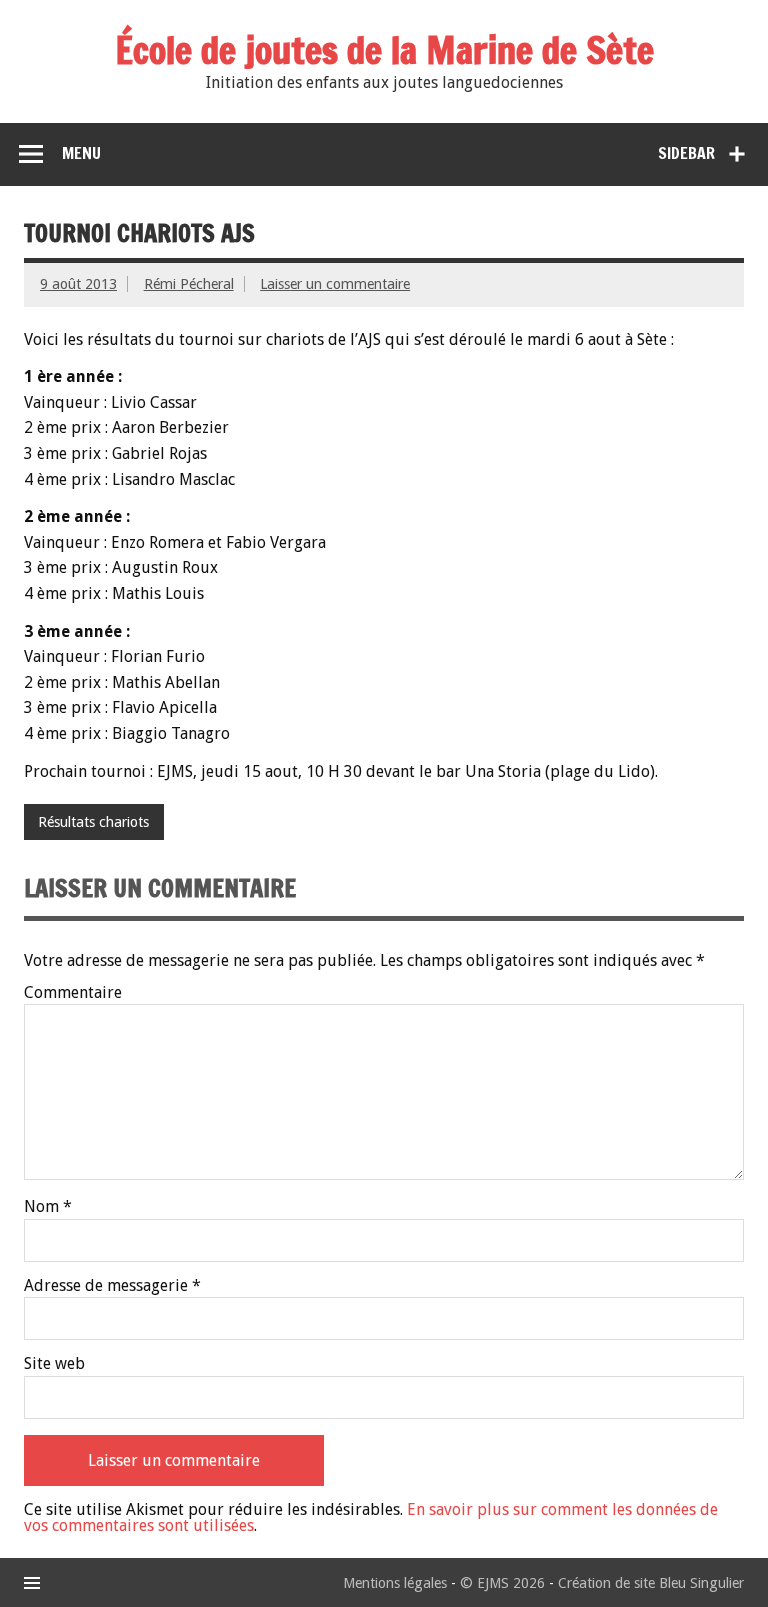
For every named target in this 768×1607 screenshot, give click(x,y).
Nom (48, 1207)
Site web (54, 1364)
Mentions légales (395, 1583)
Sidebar (686, 153)
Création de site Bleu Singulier (651, 1583)
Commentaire (73, 993)
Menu (81, 153)
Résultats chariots (93, 822)
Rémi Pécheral (189, 284)
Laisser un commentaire (335, 284)
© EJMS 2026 (502, 1583)
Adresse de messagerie (112, 1286)
